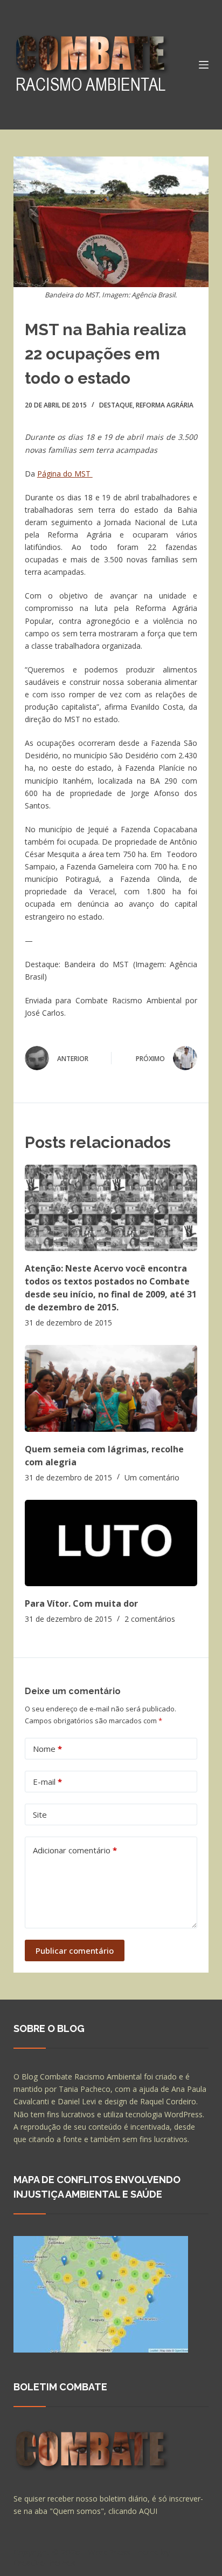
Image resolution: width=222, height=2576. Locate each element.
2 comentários (150, 1619)
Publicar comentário (75, 1950)
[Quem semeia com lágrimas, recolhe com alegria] (111, 1388)
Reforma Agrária (165, 405)
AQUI (148, 2511)
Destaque (116, 405)
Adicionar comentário (75, 1850)
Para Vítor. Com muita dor (81, 1603)
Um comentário (152, 1477)
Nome (47, 1749)
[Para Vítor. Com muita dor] (111, 1543)
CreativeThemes (44, 2563)
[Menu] (204, 65)
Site (40, 1814)
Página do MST (65, 474)
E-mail (47, 1782)
